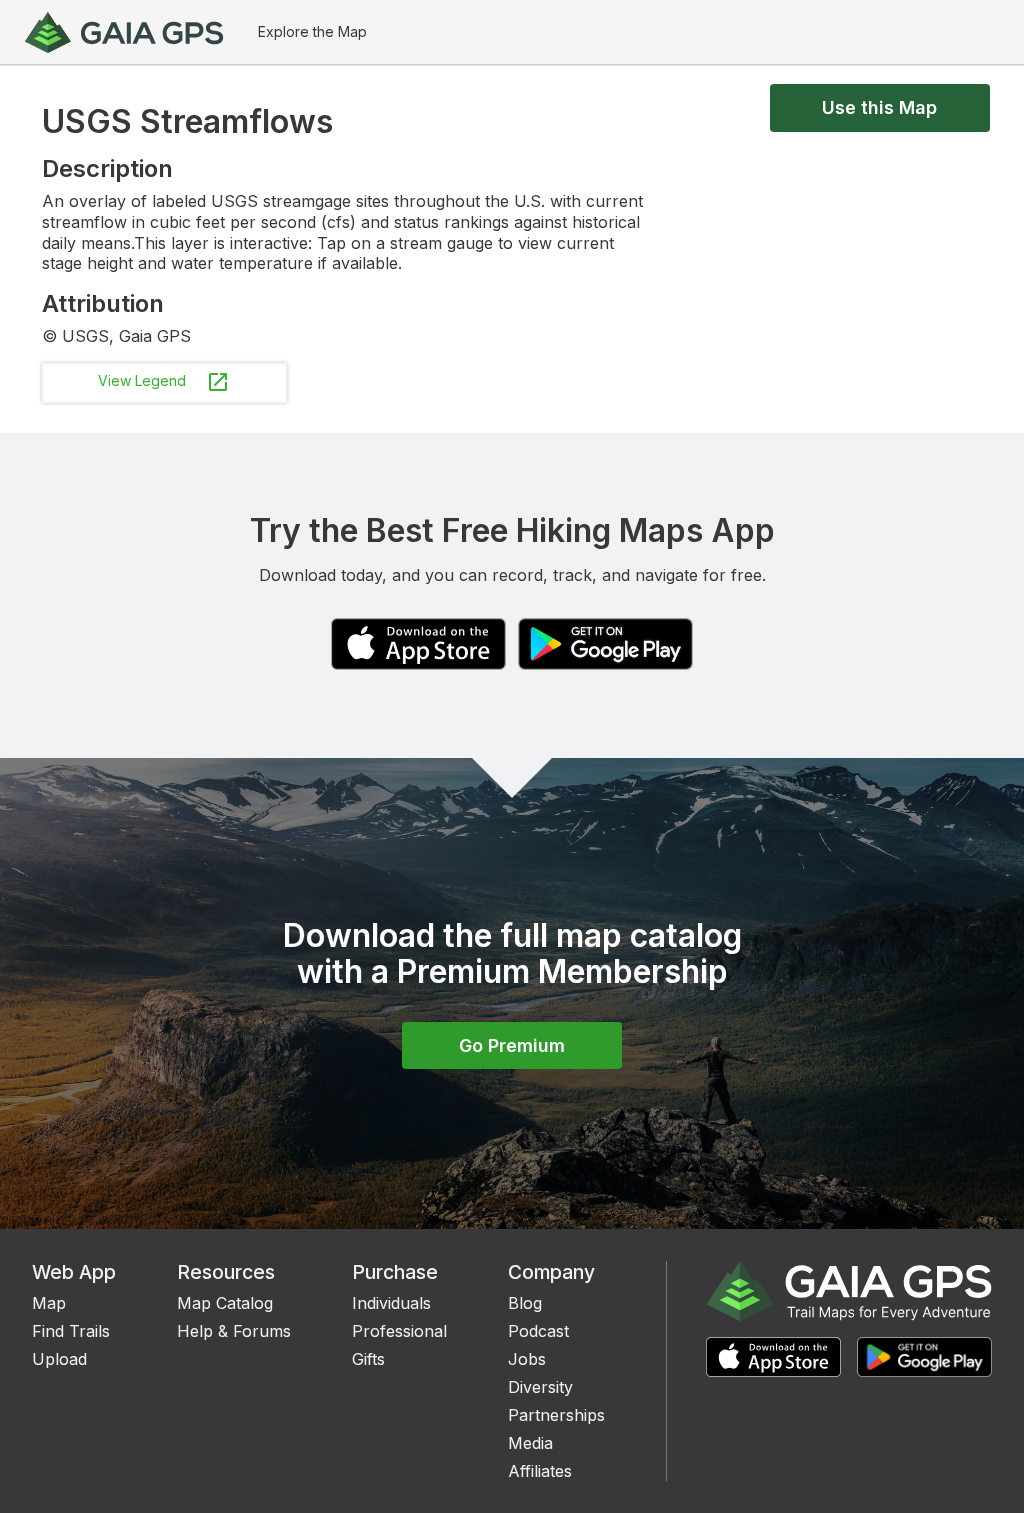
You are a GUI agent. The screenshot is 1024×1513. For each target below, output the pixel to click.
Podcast (538, 1331)
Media (530, 1443)
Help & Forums (234, 1331)
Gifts (368, 1359)
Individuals (391, 1303)
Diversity (540, 1387)
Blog (525, 1303)
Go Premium (512, 1045)
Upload (59, 1359)
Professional (399, 1331)
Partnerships (556, 1415)
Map (49, 1303)
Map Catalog (225, 1303)
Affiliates (540, 1471)
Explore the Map (312, 31)
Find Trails (71, 1331)
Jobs (527, 1359)
